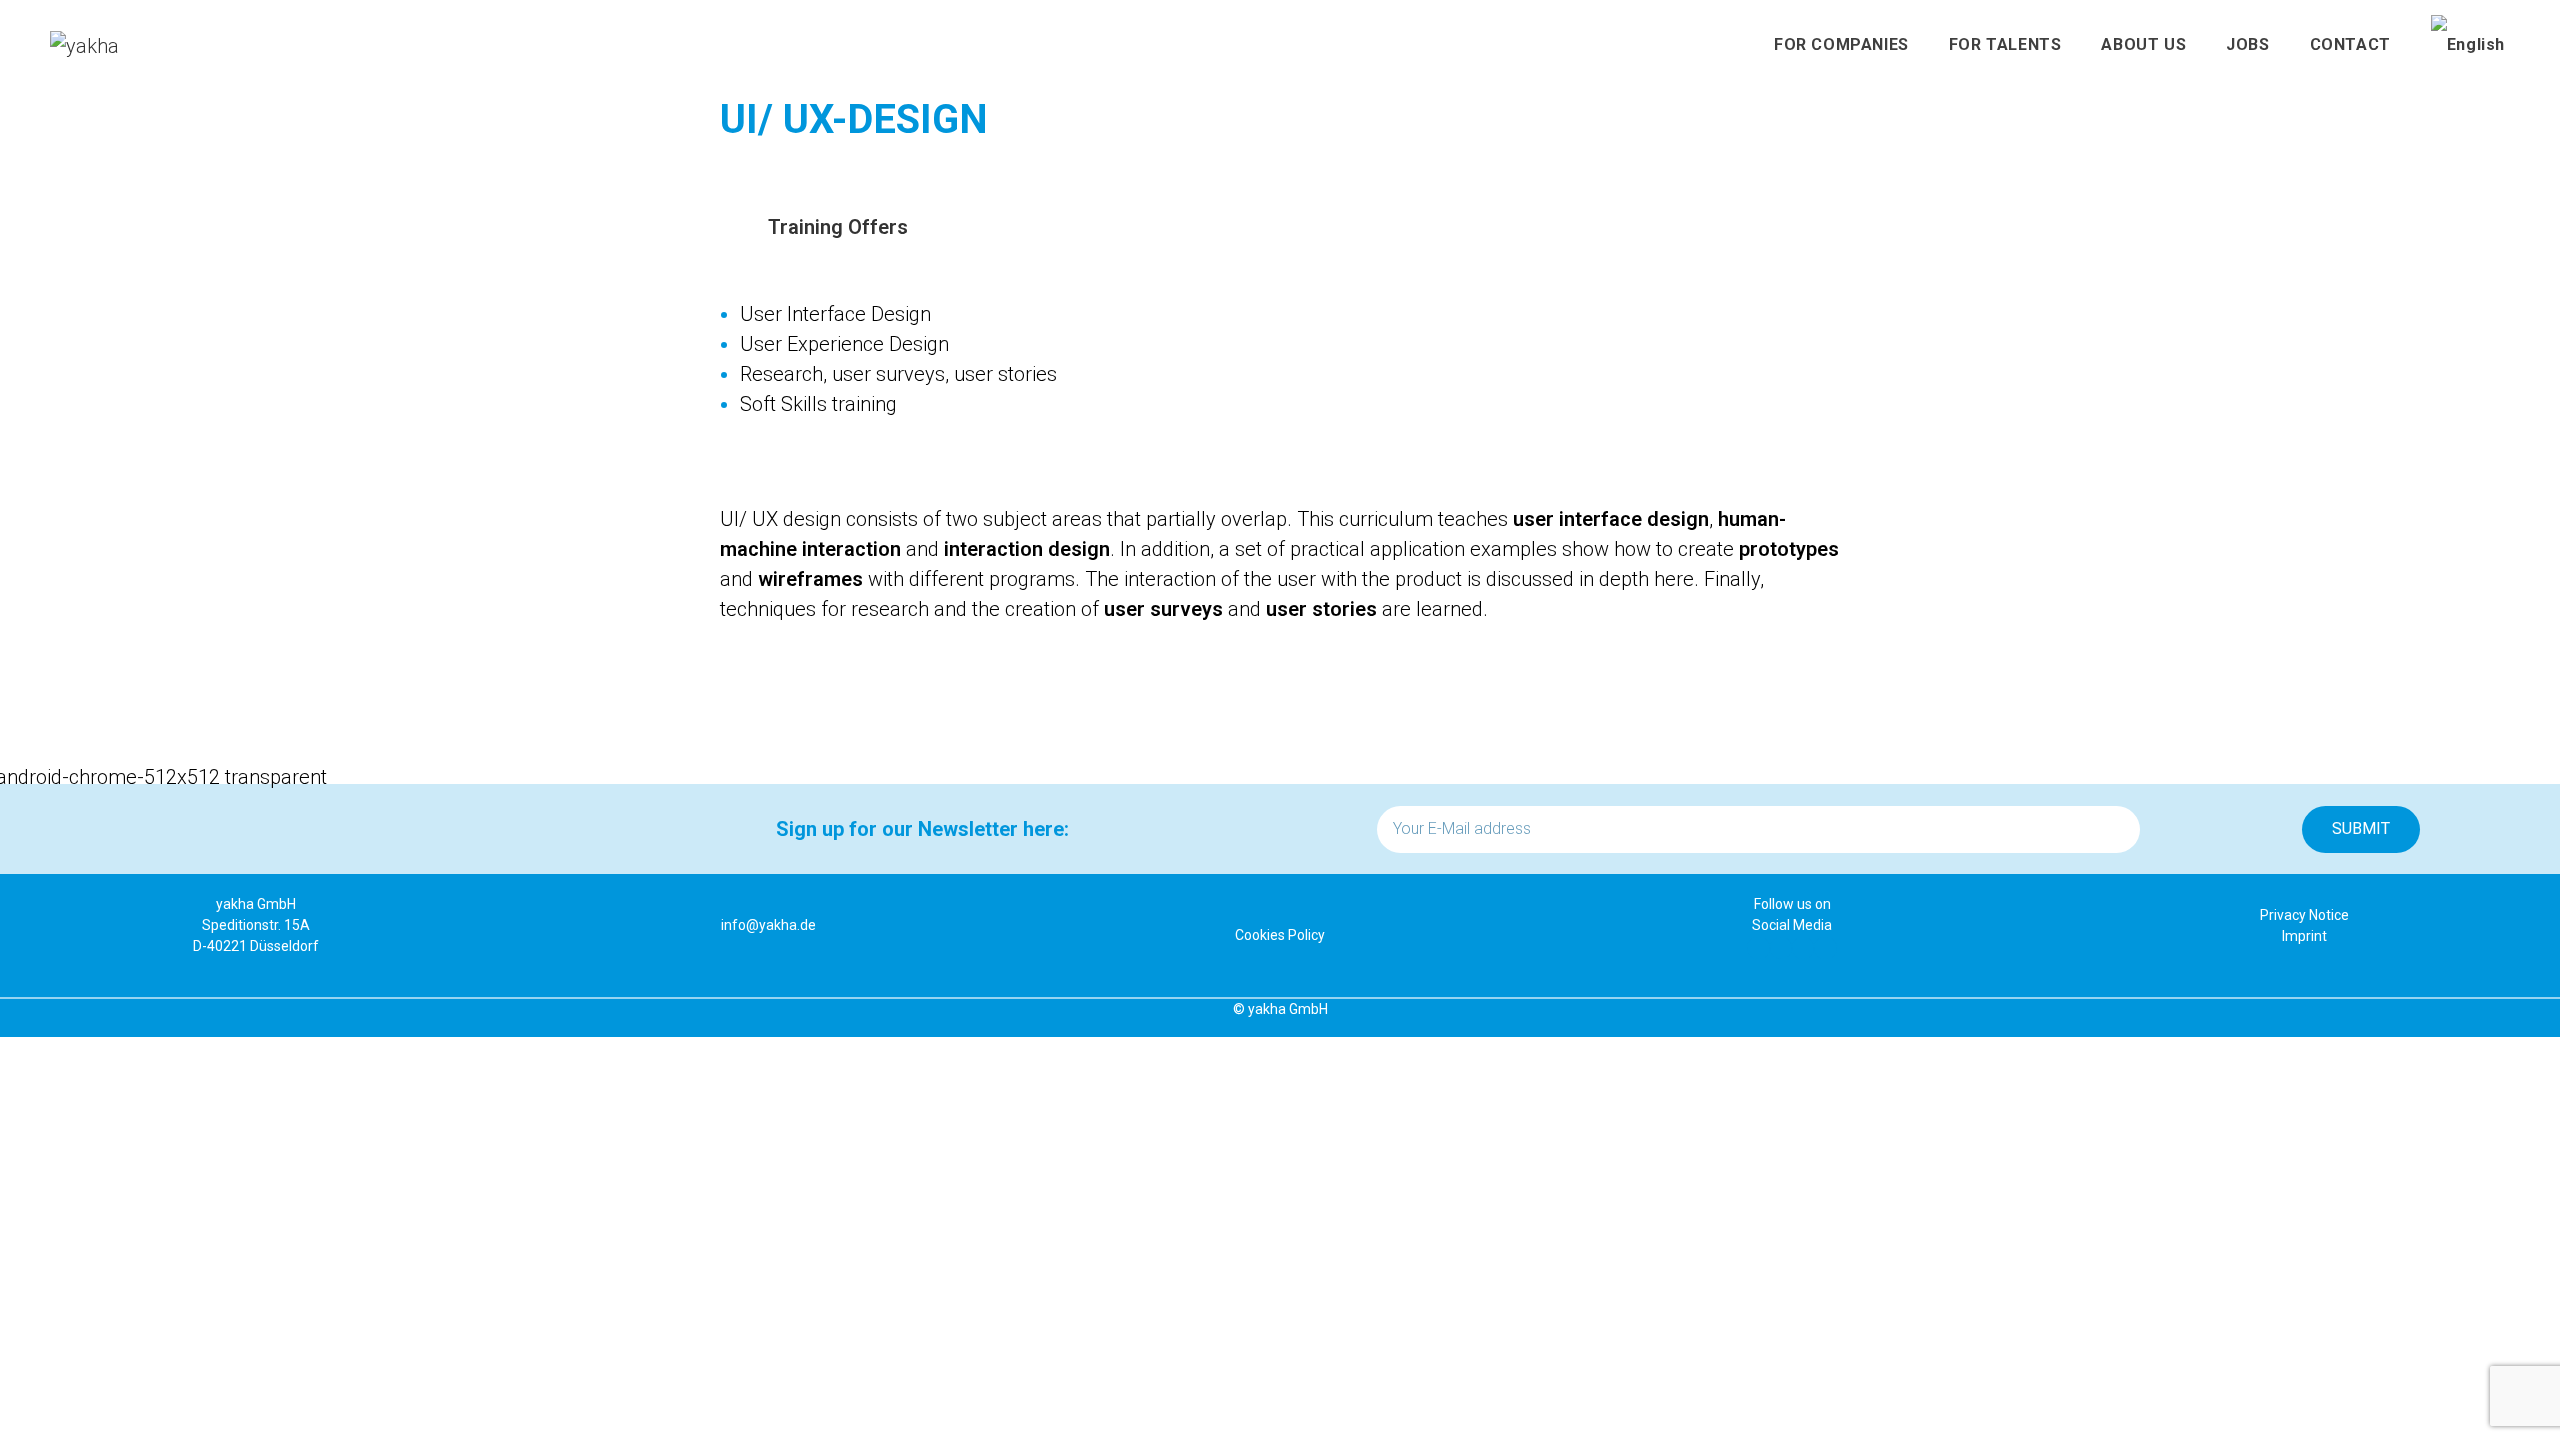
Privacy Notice (2304, 915)
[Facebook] (1758, 948)
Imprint (2304, 936)
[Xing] (1803, 948)
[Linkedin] (1781, 948)
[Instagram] (1825, 948)
